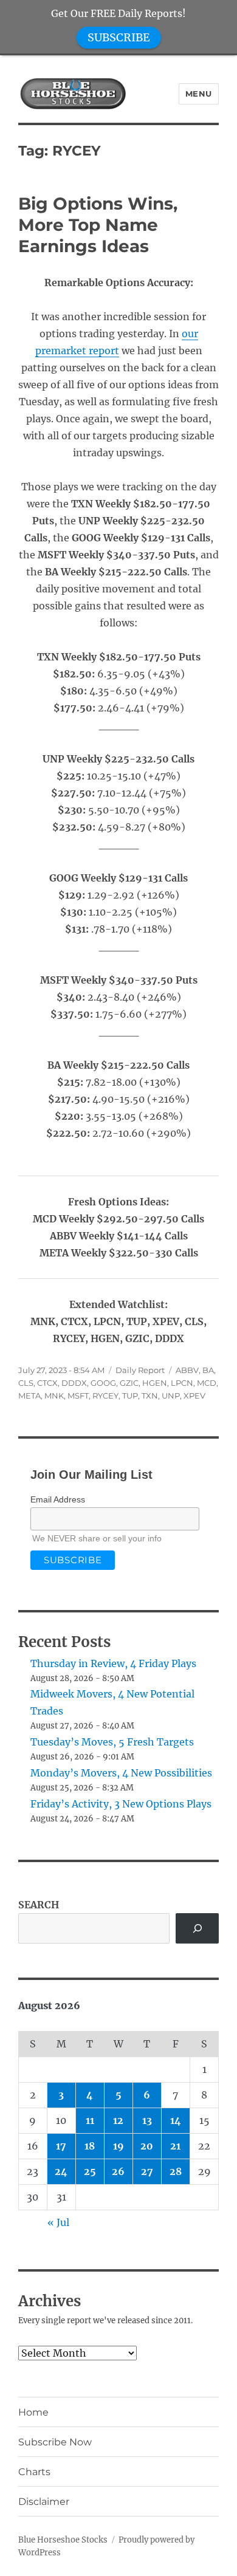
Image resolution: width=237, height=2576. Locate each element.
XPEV (194, 1396)
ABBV (187, 1370)
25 (90, 2171)
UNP (171, 1396)
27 (147, 2171)
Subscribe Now (55, 2442)
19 (118, 2146)
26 (118, 2171)
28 (176, 2171)
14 (176, 2120)
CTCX (47, 1383)
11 (90, 2120)
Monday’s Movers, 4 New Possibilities (121, 1773)
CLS (26, 1383)
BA (208, 1370)
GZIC (129, 1383)
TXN (150, 1396)
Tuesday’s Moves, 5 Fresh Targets (112, 1742)
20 (147, 2146)
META (29, 1396)
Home (33, 2412)
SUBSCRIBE (119, 37)
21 (175, 2146)
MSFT (78, 1396)
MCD (207, 1383)
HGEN (155, 1383)
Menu (199, 94)
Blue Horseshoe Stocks (63, 2540)
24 (61, 2171)
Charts (34, 2472)
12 (118, 2120)
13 (147, 2120)
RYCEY (105, 1396)
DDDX (74, 1383)
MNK (54, 1396)
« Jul (58, 2222)
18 (90, 2146)
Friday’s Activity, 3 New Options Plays (121, 1804)
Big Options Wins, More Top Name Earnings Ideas (98, 225)
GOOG (103, 1383)
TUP (130, 1396)
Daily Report (140, 1370)
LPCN (182, 1383)
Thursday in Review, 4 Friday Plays (113, 1663)
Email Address (58, 1499)
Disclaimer (44, 2502)
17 (61, 2146)
